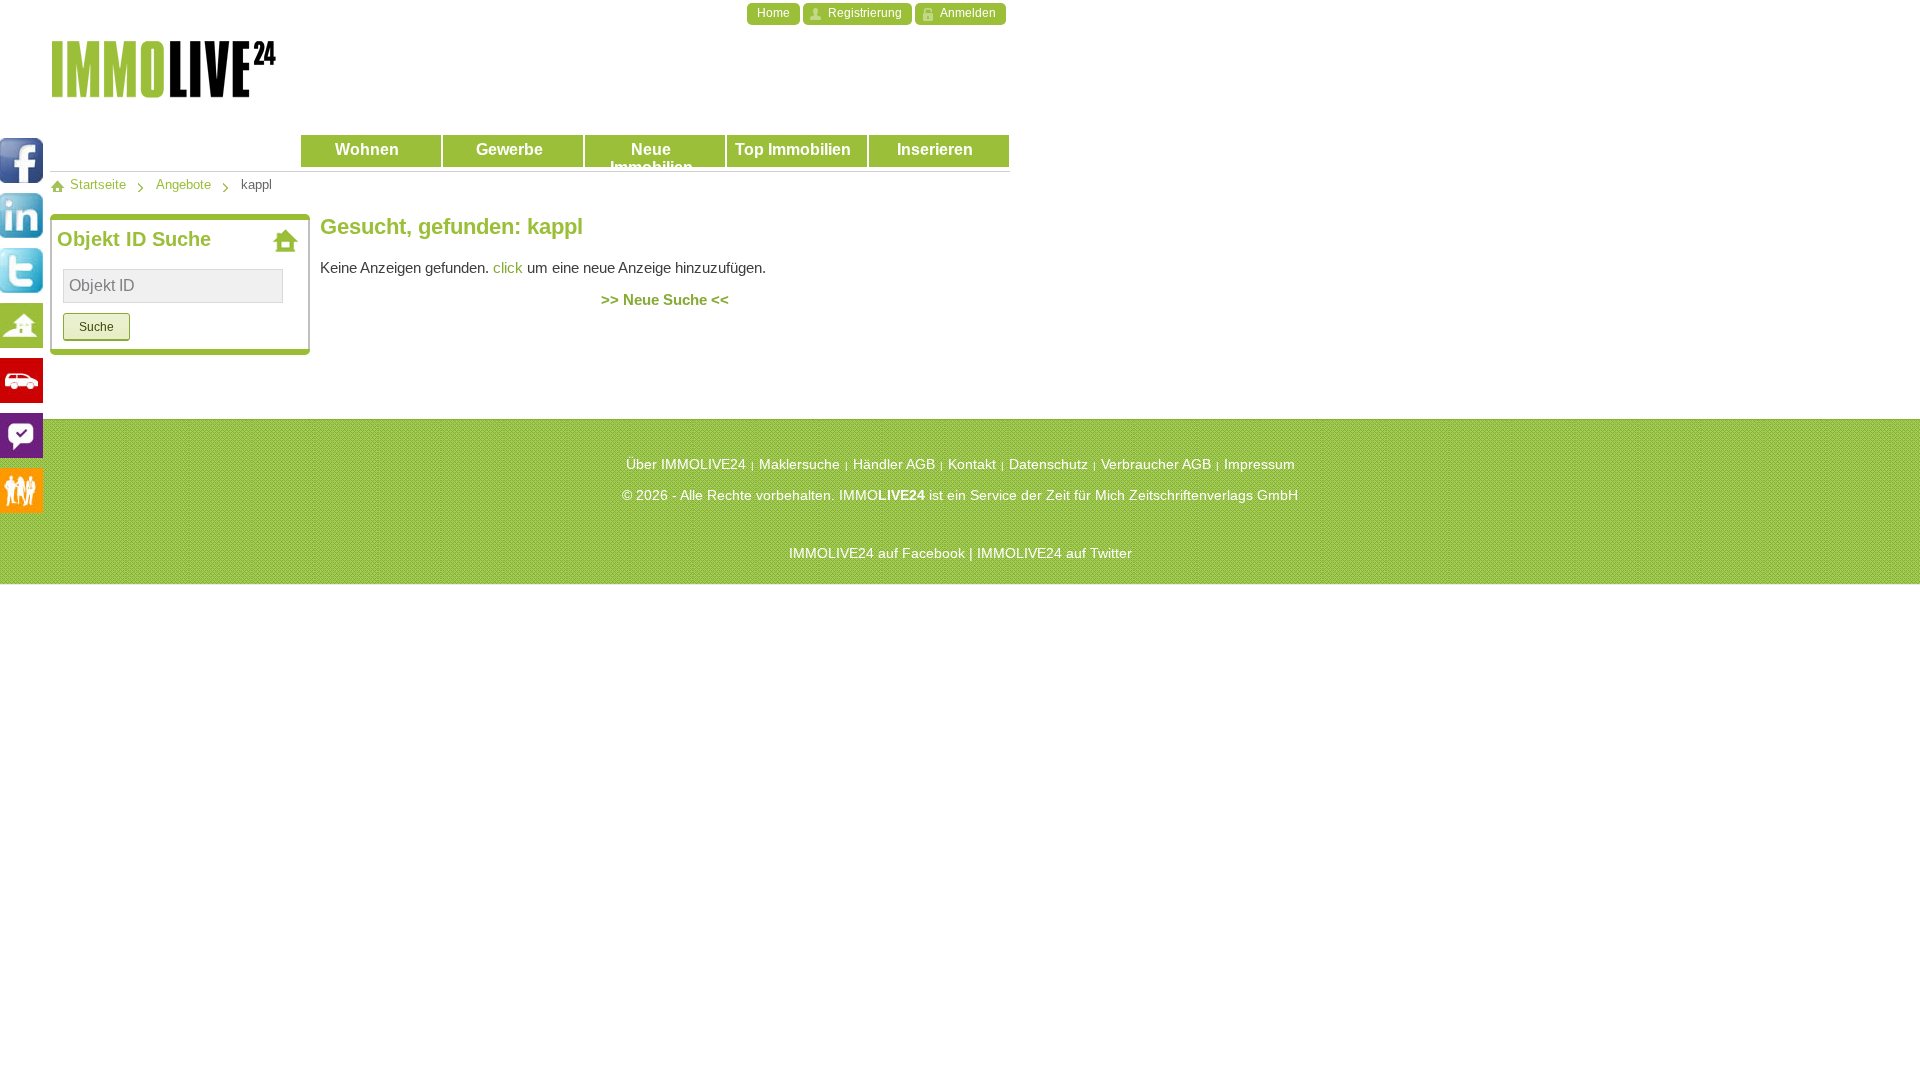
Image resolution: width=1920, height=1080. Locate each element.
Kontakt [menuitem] (972, 464)
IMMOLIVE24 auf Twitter (1054, 553)
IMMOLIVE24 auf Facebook (877, 553)
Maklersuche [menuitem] (799, 464)
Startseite (96, 184)
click (508, 267)
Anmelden (968, 13)
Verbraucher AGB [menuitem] (1156, 464)
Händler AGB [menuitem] (894, 464)
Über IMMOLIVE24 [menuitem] (686, 464)
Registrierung (865, 13)
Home (773, 13)
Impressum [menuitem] (1259, 464)
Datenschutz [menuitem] (1048, 464)
